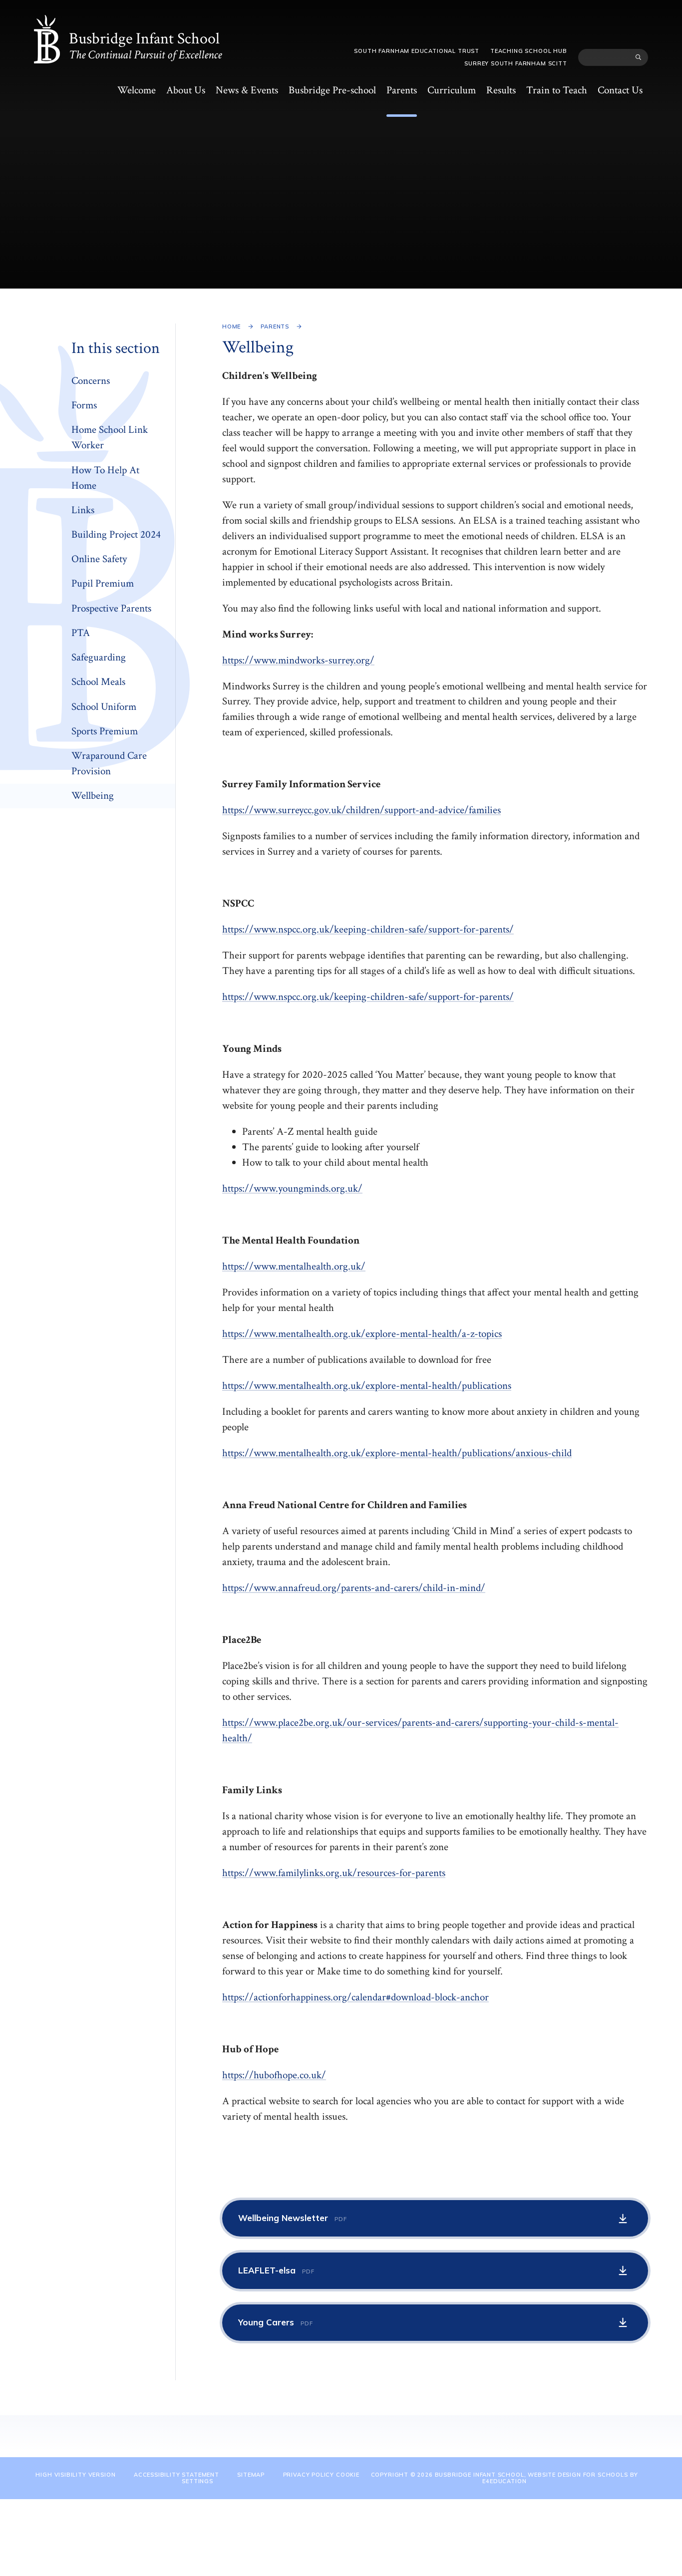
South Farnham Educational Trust (417, 51)
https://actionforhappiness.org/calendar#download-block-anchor (355, 1997)
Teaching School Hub (529, 51)
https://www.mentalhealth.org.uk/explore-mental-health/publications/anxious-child (397, 1453)
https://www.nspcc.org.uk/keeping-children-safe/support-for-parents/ (368, 929)
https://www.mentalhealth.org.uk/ (294, 1266)
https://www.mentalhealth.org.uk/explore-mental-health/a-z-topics (362, 1334)
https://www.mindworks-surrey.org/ (298, 660)
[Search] (638, 57)
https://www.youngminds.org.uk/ (292, 1188)
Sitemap (251, 2475)
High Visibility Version (75, 2475)
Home (231, 326)
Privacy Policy (309, 2475)
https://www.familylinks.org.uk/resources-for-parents (334, 1873)
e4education (504, 2481)
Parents (275, 326)
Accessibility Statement (176, 2475)
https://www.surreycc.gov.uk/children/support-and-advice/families (361, 810)
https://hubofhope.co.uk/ (274, 2075)
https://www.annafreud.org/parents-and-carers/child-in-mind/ (354, 1588)
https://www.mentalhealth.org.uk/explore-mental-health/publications (367, 1386)
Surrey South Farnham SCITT (515, 63)
